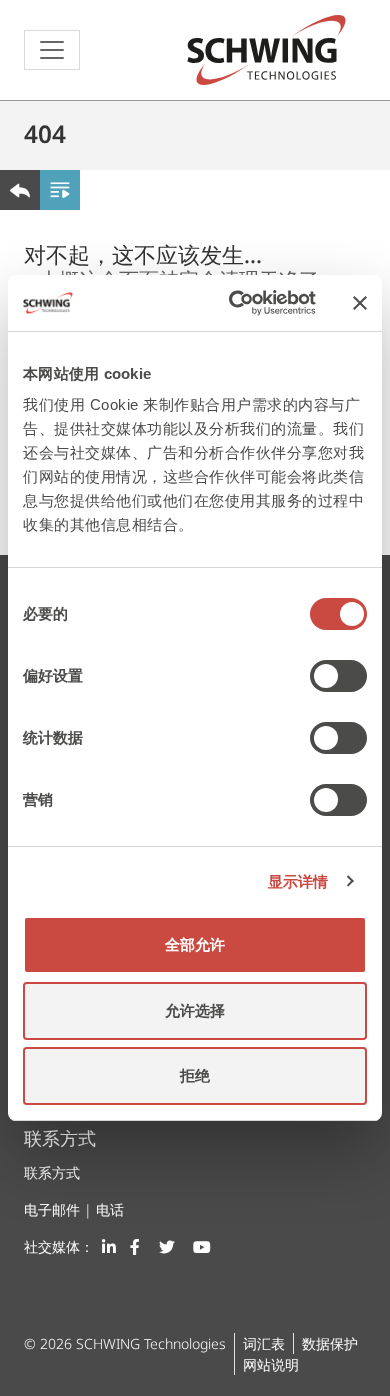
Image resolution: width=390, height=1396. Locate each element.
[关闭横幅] (360, 303)
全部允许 (195, 944)
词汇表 (264, 1343)
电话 (110, 1209)
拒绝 (195, 1075)
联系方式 (52, 1172)
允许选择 (195, 1010)
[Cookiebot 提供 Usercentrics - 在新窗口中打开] (236, 303)
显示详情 (298, 881)
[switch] (338, 676)
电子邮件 (52, 1209)
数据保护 (330, 1343)
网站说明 (271, 1364)
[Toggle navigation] (52, 50)
